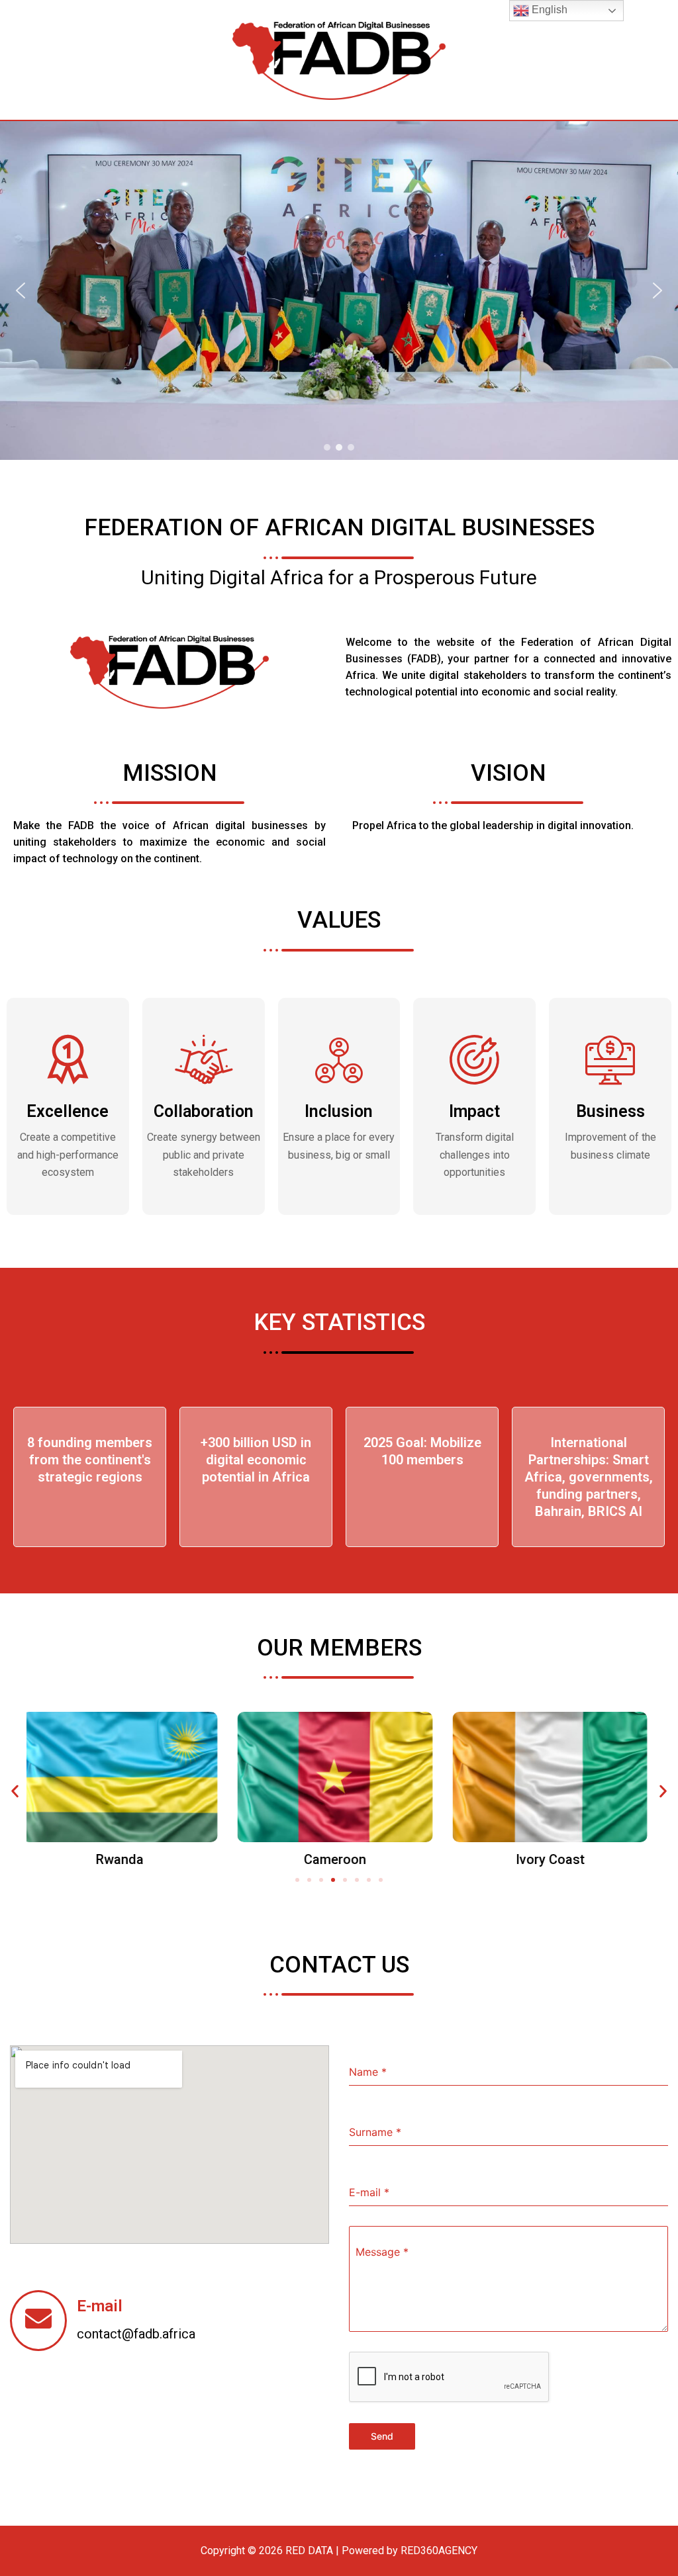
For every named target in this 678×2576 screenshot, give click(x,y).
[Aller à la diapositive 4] (333, 1880)
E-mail (100, 2306)
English (548, 10)
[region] (339, 290)
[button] (21, 290)
